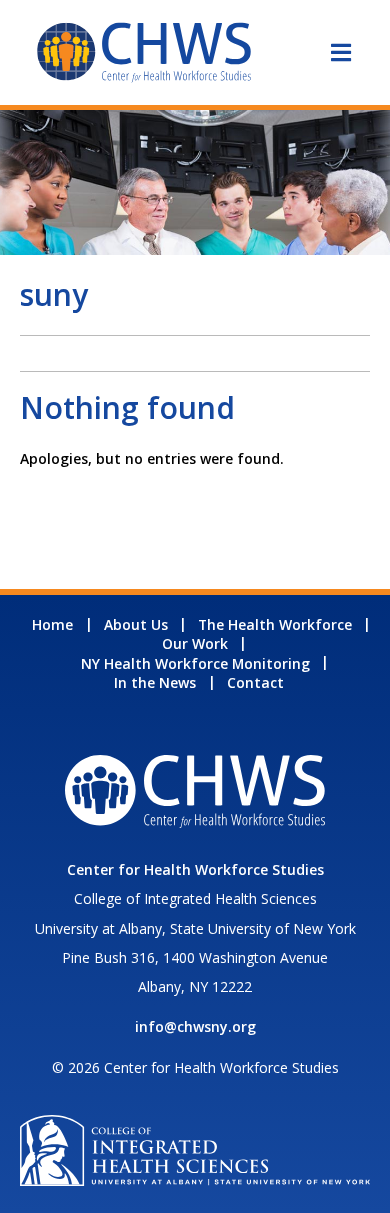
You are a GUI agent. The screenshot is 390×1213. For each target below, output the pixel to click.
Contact (255, 682)
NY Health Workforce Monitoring (195, 663)
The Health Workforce (275, 624)
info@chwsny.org (195, 1026)
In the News (155, 682)
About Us (136, 624)
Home (52, 624)
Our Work (195, 643)
